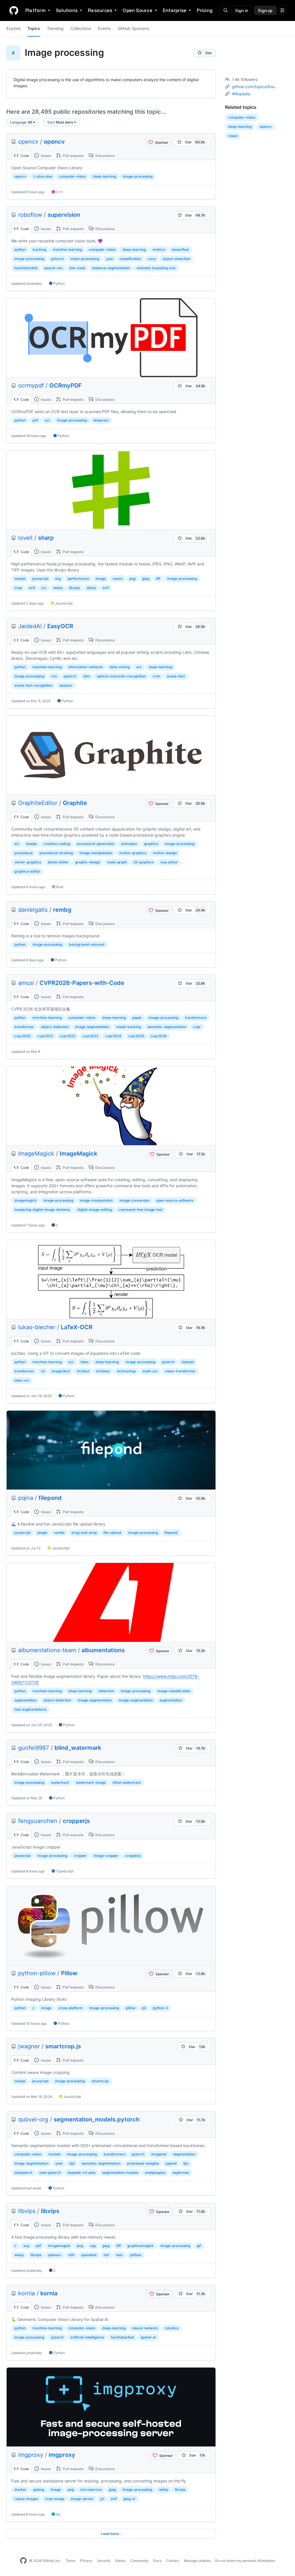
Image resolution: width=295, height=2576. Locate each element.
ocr (47, 420)
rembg (62, 910)
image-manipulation (96, 853)
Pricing (205, 10)
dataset (188, 1362)
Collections (81, 28)
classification (130, 259)
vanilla (59, 1533)
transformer (24, 1027)
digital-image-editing (95, 1210)
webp (58, 588)
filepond (50, 1498)
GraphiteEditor (38, 803)
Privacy (86, 2561)
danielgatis (33, 910)
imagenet (159, 2154)
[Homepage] (14, 10)
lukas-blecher (37, 1327)
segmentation (25, 1700)
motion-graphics (133, 853)
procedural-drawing (56, 853)
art (17, 844)
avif (106, 588)
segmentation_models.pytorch (97, 2119)
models (54, 2154)
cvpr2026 (159, 1036)
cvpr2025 (136, 1036)
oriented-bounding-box (156, 268)
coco (152, 259)
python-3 (160, 2008)
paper (137, 1018)
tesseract (101, 420)
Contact (173, 2561)
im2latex (103, 1371)
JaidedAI (30, 626)
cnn (54, 676)
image (101, 579)
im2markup (126, 1371)
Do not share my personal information (245, 2561)
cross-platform (70, 2008)
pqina (26, 1498)
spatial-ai (148, 2337)
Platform (35, 10)
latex (85, 1362)
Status (120, 2561)
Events (104, 28)
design (31, 844)
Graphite (75, 803)
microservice (91, 2489)
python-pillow (37, 1973)
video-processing (85, 259)
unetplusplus (155, 2173)
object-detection (176, 259)
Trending (55, 28)
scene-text (176, 676)
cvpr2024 (113, 1036)
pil (144, 2008)
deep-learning (104, 176)
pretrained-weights (143, 2163)
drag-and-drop (84, 1533)
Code (24, 156)
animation (129, 844)
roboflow (30, 215)
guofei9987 (34, 1748)
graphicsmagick (140, 2246)
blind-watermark (127, 1782)
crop (18, 588)
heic (120, 2255)
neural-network (145, 2328)
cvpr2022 (68, 1036)
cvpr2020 (22, 1036)
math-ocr (150, 1371)
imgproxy (31, 2455)
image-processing (138, 176)
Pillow (69, 1973)
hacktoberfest (26, 268)
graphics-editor (27, 871)
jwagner (29, 2046)
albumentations (103, 1650)
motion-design (165, 853)
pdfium (136, 2255)
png (132, 579)
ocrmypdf (31, 385)
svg (58, 579)
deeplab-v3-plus (81, 2173)
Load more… (111, 2534)
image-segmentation (92, 1027)
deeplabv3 (23, 2173)
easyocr (66, 685)
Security (104, 2561)
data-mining (120, 667)
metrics (159, 249)
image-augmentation (136, 1700)
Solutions (67, 10)
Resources (100, 10)
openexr (55, 2255)
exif (32, 588)
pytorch (57, 259)
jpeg (146, 579)
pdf (35, 420)
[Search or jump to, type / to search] (224, 10)
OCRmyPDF (66, 385)
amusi (26, 983)
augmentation (171, 1700)
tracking (39, 249)
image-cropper (106, 1856)
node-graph (117, 862)
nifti (71, 2255)
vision (233, 136)
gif (199, 2246)
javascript (40, 579)
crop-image (55, 2499)
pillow (131, 2008)
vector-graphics (28, 862)
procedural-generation (96, 844)
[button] (23, 122)
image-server (82, 2499)
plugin (42, 1533)
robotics (172, 2328)
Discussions (105, 156)
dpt (72, 2163)
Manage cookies (197, 2561)
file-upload (112, 1533)
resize (118, 579)
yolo (109, 259)
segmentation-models (120, 2173)
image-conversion (135, 1200)
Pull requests (73, 156)
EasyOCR (60, 626)
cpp (93, 2246)
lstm (87, 676)
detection (106, 1691)
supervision (64, 215)
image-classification (174, 1691)
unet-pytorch (50, 2173)
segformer (181, 2173)
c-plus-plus (43, 176)
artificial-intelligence (87, 2337)
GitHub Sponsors (133, 28)
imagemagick (25, 1200)
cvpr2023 (90, 1036)
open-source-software (175, 1200)
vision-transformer (180, 1371)
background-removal (87, 944)
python (20, 249)
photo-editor (58, 862)
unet (59, 2163)
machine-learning (67, 249)
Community (139, 2561)
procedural (23, 853)
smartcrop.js (63, 2046)
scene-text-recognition (33, 685)
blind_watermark (78, 1748)
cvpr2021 (45, 1036)
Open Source (137, 10)
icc (44, 588)
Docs (157, 2561)
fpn (186, 2163)
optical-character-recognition (121, 676)
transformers (196, 1018)
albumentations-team (47, 1650)
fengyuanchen (38, 1821)
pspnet (171, 2163)
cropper (80, 1856)
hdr (107, 2255)
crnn (156, 676)
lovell (25, 538)
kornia (27, 2293)
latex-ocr (22, 1380)
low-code (77, 268)
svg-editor (169, 862)
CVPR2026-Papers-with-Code (82, 983)
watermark (60, 1782)
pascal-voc (54, 268)
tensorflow (180, 249)
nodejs (20, 579)
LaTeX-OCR (77, 1327)
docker (20, 2489)
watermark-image (91, 1782)
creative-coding (57, 844)
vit (43, 1371)
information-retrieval (85, 667)
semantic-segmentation (167, 1027)
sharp (46, 538)
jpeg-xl (129, 2499)
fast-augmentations (30, 1709)
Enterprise (175, 10)
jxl (102, 2499)
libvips (74, 588)
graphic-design (88, 862)
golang (39, 2489)
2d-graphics (143, 862)
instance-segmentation (111, 268)
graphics (151, 844)
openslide (89, 2255)
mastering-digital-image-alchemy (42, 1210)
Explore (13, 28)
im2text (83, 1371)
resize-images (26, 2499)
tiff (158, 579)
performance (78, 579)
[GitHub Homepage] (23, 2561)
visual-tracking (128, 1027)
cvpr (197, 1027)
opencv (28, 142)
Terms (71, 2561)
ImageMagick (36, 1154)
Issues (46, 156)
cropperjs (76, 1821)
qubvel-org (33, 2119)
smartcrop (100, 2081)
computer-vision (72, 176)
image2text (61, 1371)
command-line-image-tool (141, 1210)
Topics (34, 28)
